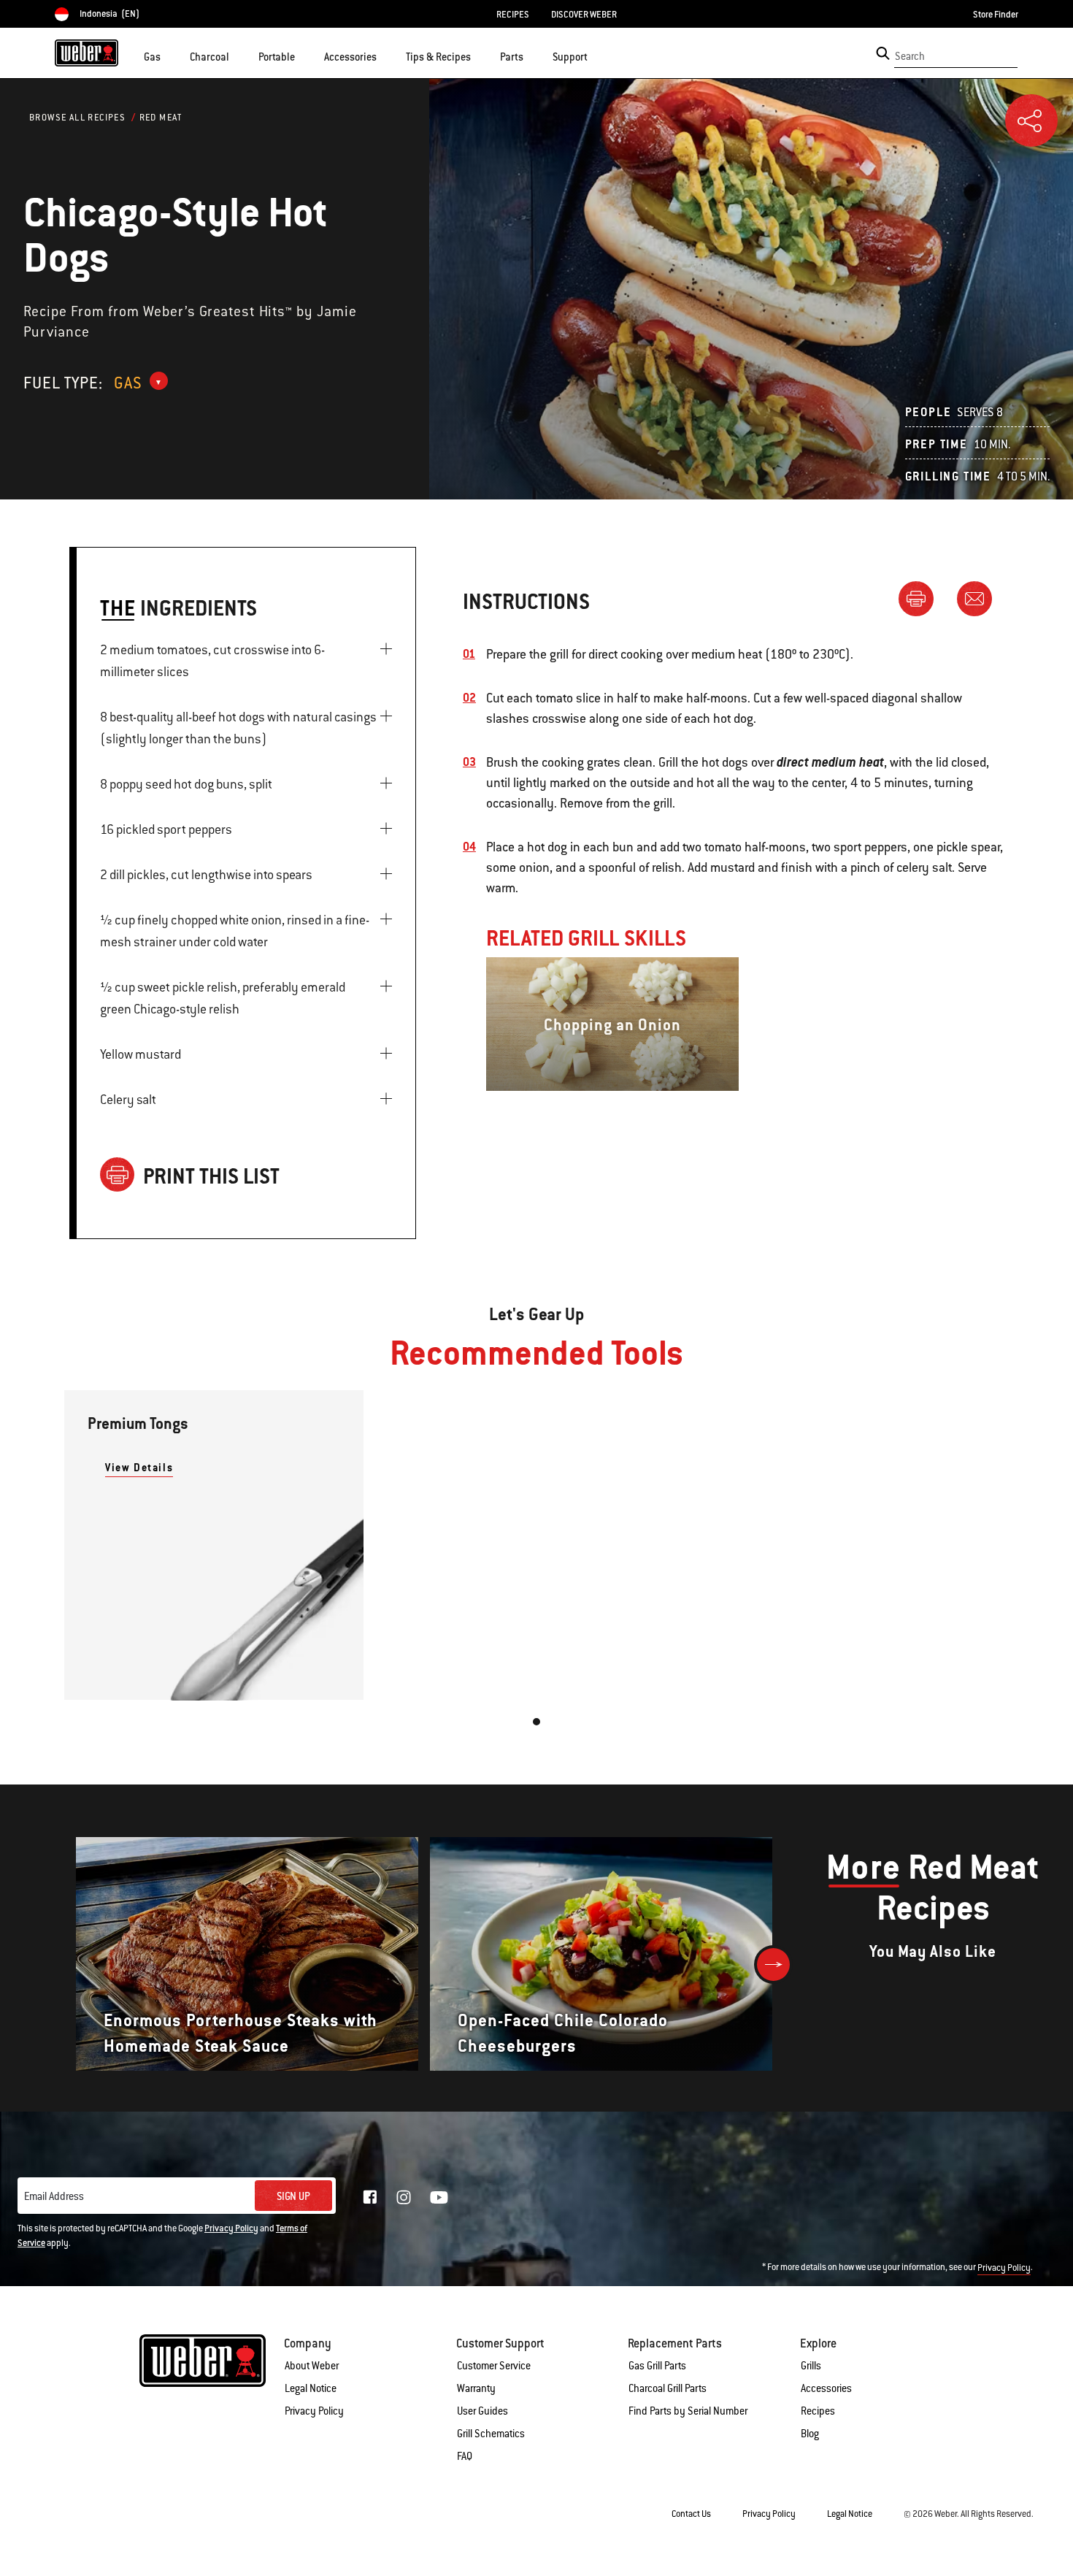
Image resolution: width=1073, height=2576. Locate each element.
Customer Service (494, 2366)
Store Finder (996, 15)
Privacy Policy (231, 2228)
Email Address (54, 2196)
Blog (810, 2434)
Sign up (293, 2196)
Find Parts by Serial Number (688, 2411)
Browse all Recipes (77, 118)
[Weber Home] (86, 53)
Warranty (476, 2388)
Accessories (826, 2388)
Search (910, 56)
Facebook (370, 2197)
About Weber (312, 2366)
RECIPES (513, 15)
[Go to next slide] (773, 1964)
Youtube (439, 2197)
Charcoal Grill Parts (668, 2388)
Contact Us (691, 2514)
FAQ (465, 2456)
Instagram (404, 2197)
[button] (169, 55)
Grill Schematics (491, 2434)
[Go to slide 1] (536, 1722)
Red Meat (161, 118)
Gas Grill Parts (657, 2366)
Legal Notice (311, 2388)
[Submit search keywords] (883, 53)
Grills (811, 2366)
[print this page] (922, 598)
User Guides (482, 2411)
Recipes (818, 2411)
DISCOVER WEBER (584, 15)
